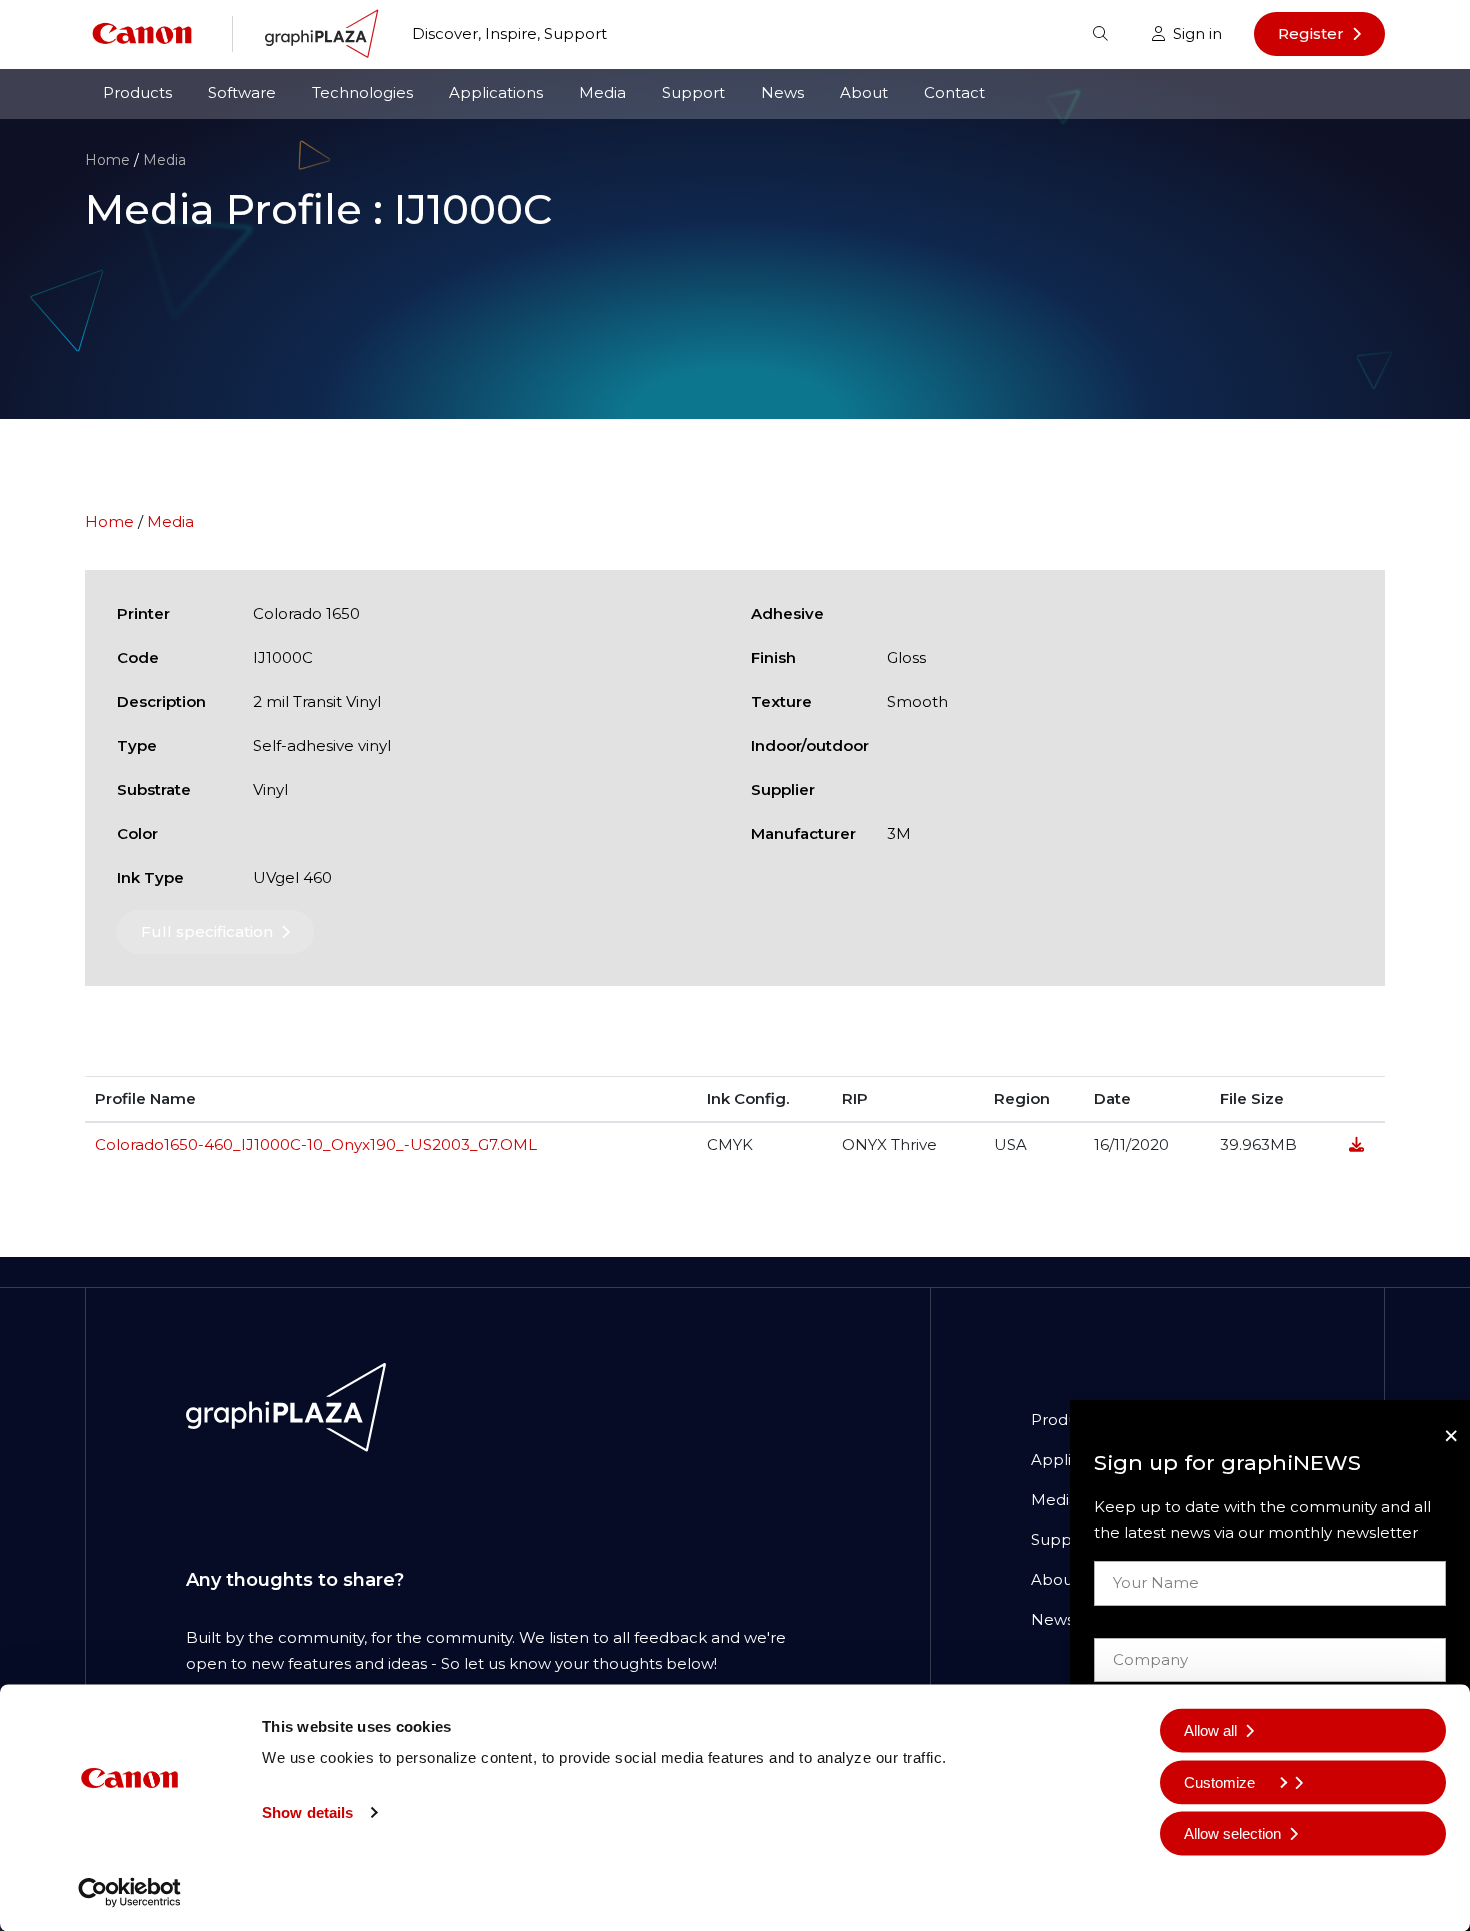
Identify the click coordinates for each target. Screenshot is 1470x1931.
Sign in (1197, 33)
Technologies (362, 92)
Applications (496, 92)
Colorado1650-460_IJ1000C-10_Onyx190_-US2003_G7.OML (316, 1144)
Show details (307, 1812)
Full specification (207, 931)
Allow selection (1232, 1833)
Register (1311, 33)
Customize (1219, 1781)
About (864, 92)
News (782, 92)
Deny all (1210, 1884)
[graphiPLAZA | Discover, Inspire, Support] (322, 32)
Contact (954, 92)
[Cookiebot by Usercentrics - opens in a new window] (129, 1892)
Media (602, 92)
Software (242, 92)
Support (693, 92)
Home (107, 160)
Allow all (1210, 1730)
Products (137, 92)
